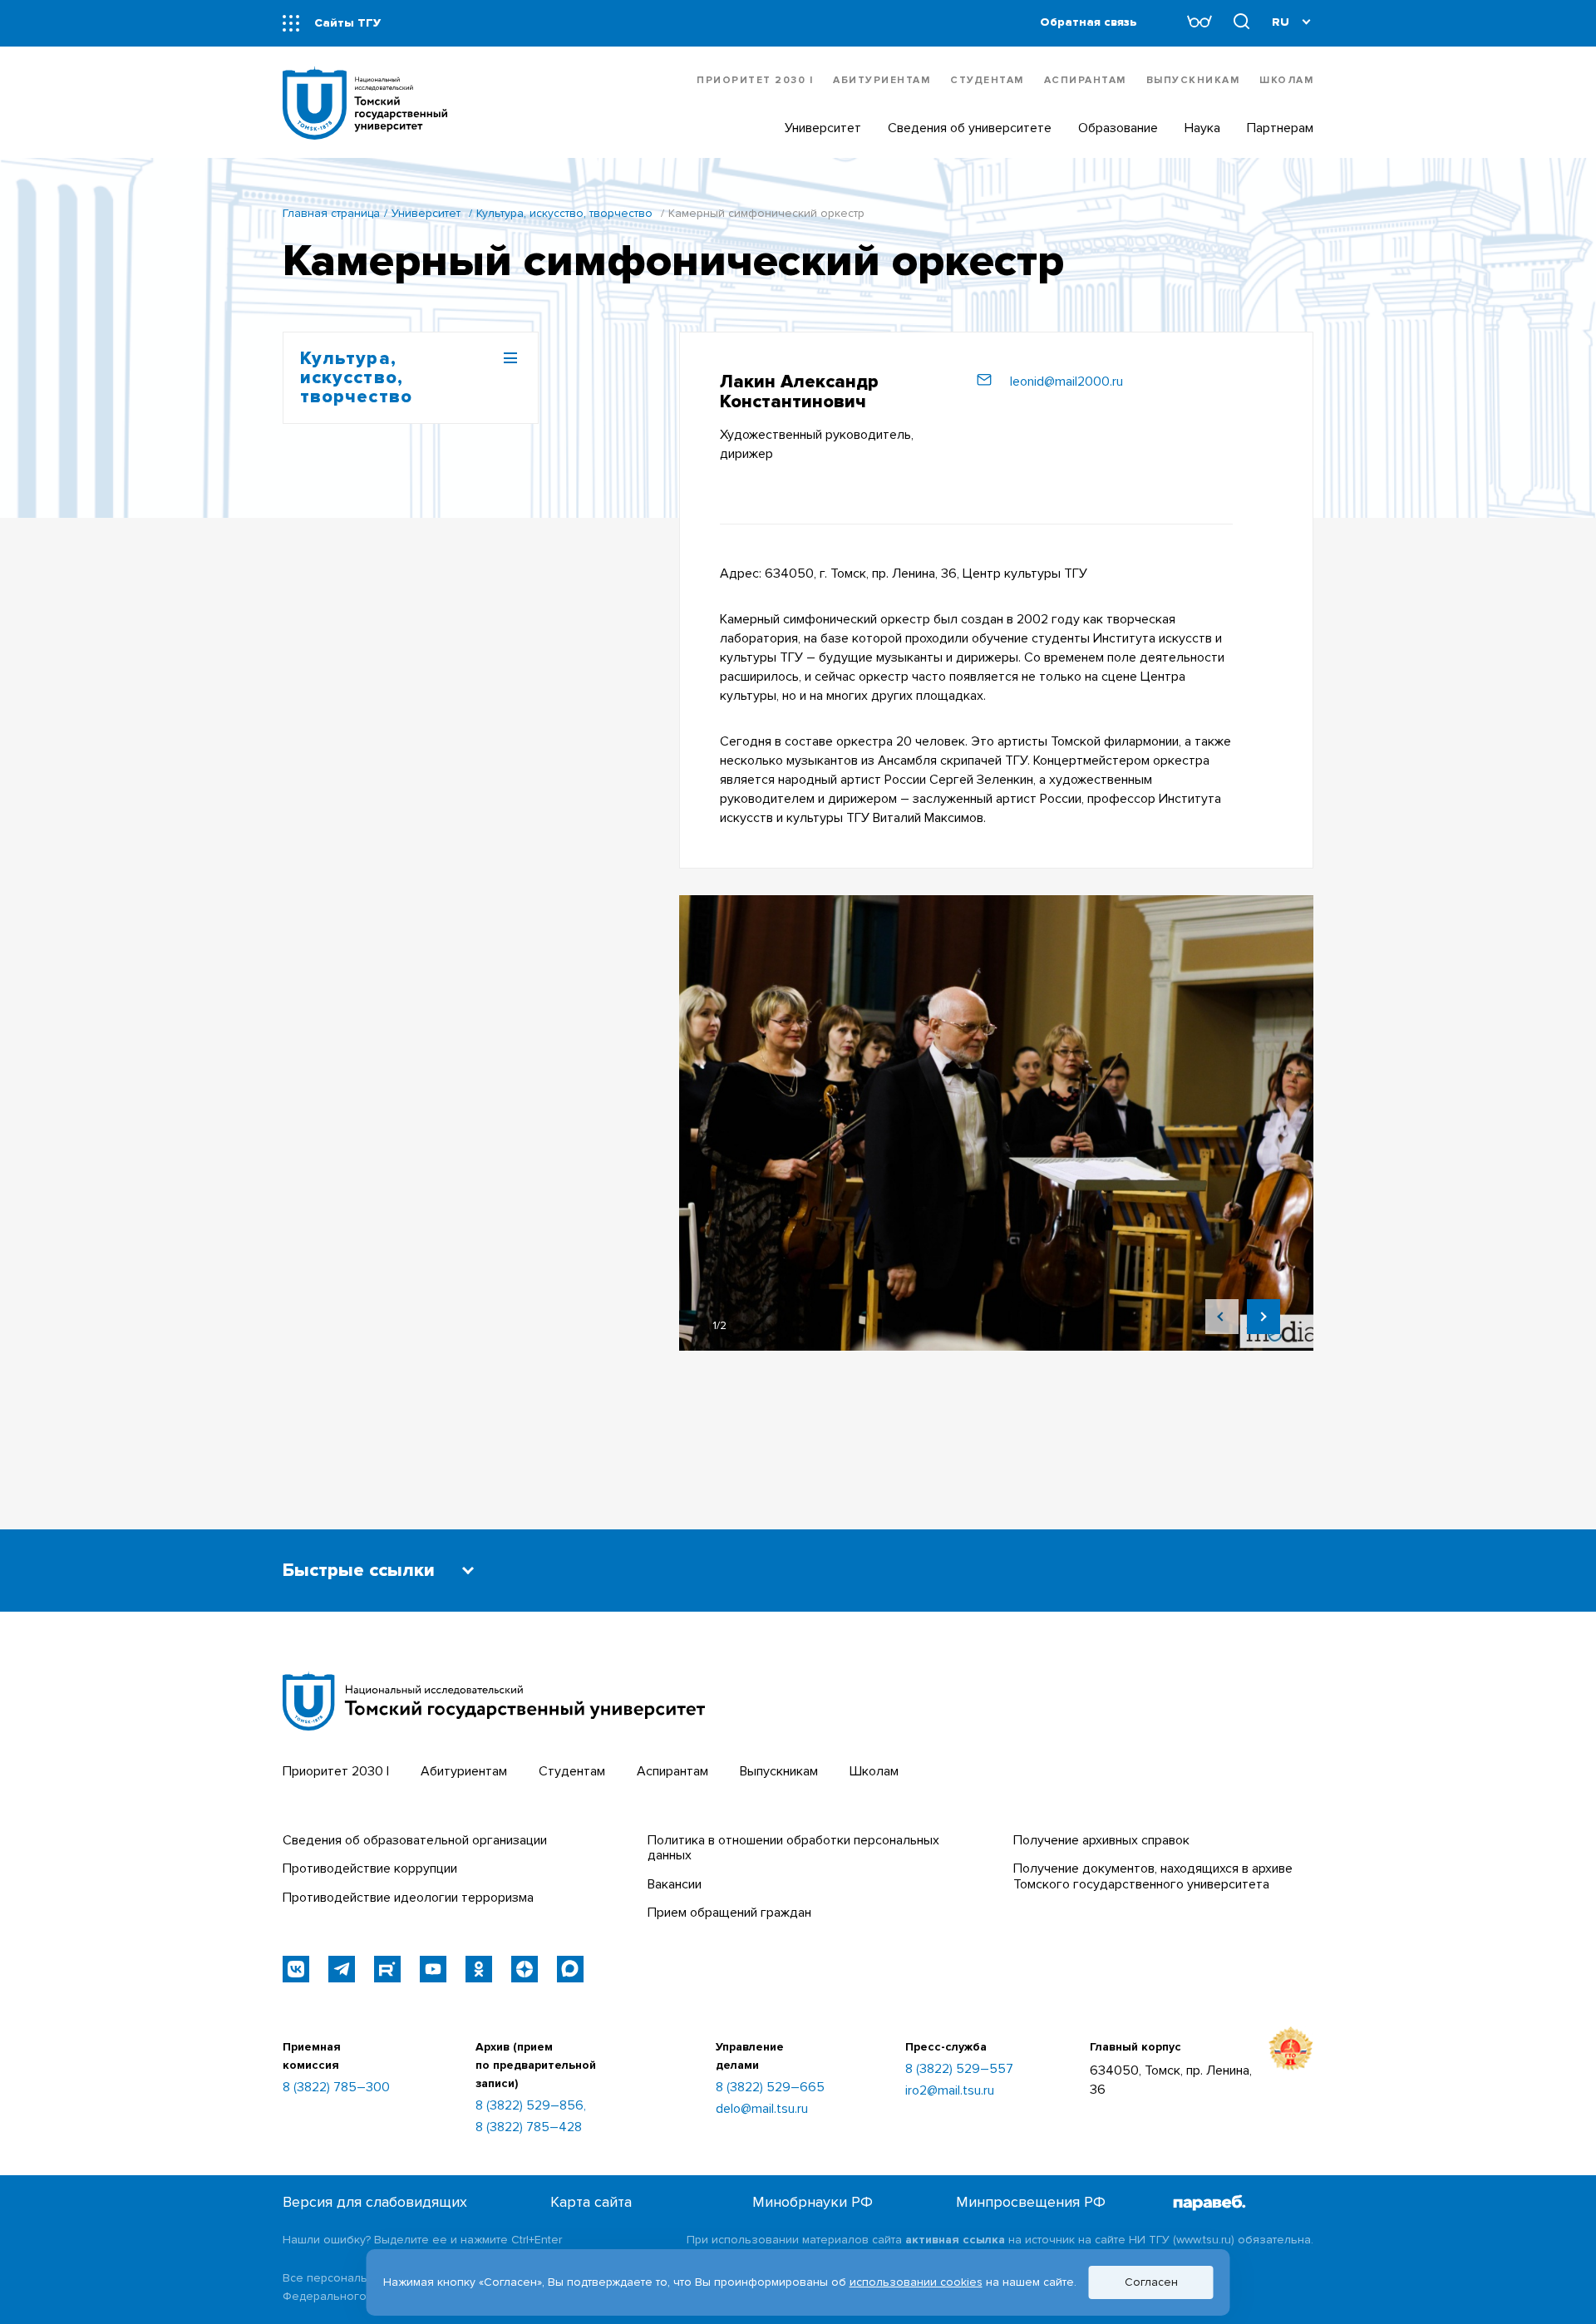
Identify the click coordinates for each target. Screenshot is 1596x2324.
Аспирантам (1085, 80)
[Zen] (525, 1969)
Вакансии (675, 1884)
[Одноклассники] (479, 1969)
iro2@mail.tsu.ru (950, 2090)
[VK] (296, 1969)
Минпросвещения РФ (1031, 2202)
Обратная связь (1089, 22)
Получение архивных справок (1101, 1840)
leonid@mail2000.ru (1066, 382)
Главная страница (331, 213)
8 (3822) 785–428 (529, 2127)
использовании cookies (916, 2282)
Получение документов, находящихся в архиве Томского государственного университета (1153, 1876)
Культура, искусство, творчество (564, 213)
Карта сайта (591, 2202)
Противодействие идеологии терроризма (408, 1898)
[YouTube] (433, 1969)
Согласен (1151, 2282)
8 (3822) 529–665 (770, 2087)
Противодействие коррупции (370, 1869)
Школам (1286, 80)
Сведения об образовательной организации (415, 1840)
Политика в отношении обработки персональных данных (793, 1848)
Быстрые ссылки (359, 1571)
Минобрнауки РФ (813, 2202)
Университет (426, 213)
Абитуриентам (882, 80)
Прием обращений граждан (729, 1913)
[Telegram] (342, 1969)
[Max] (570, 1969)
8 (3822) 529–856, (531, 2105)
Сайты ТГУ (347, 23)
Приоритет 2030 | (755, 80)
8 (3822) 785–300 (336, 2087)
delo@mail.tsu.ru (762, 2109)
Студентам (987, 80)
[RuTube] (387, 1969)
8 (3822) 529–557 (959, 2069)
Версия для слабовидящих (375, 2202)
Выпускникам (1193, 80)
